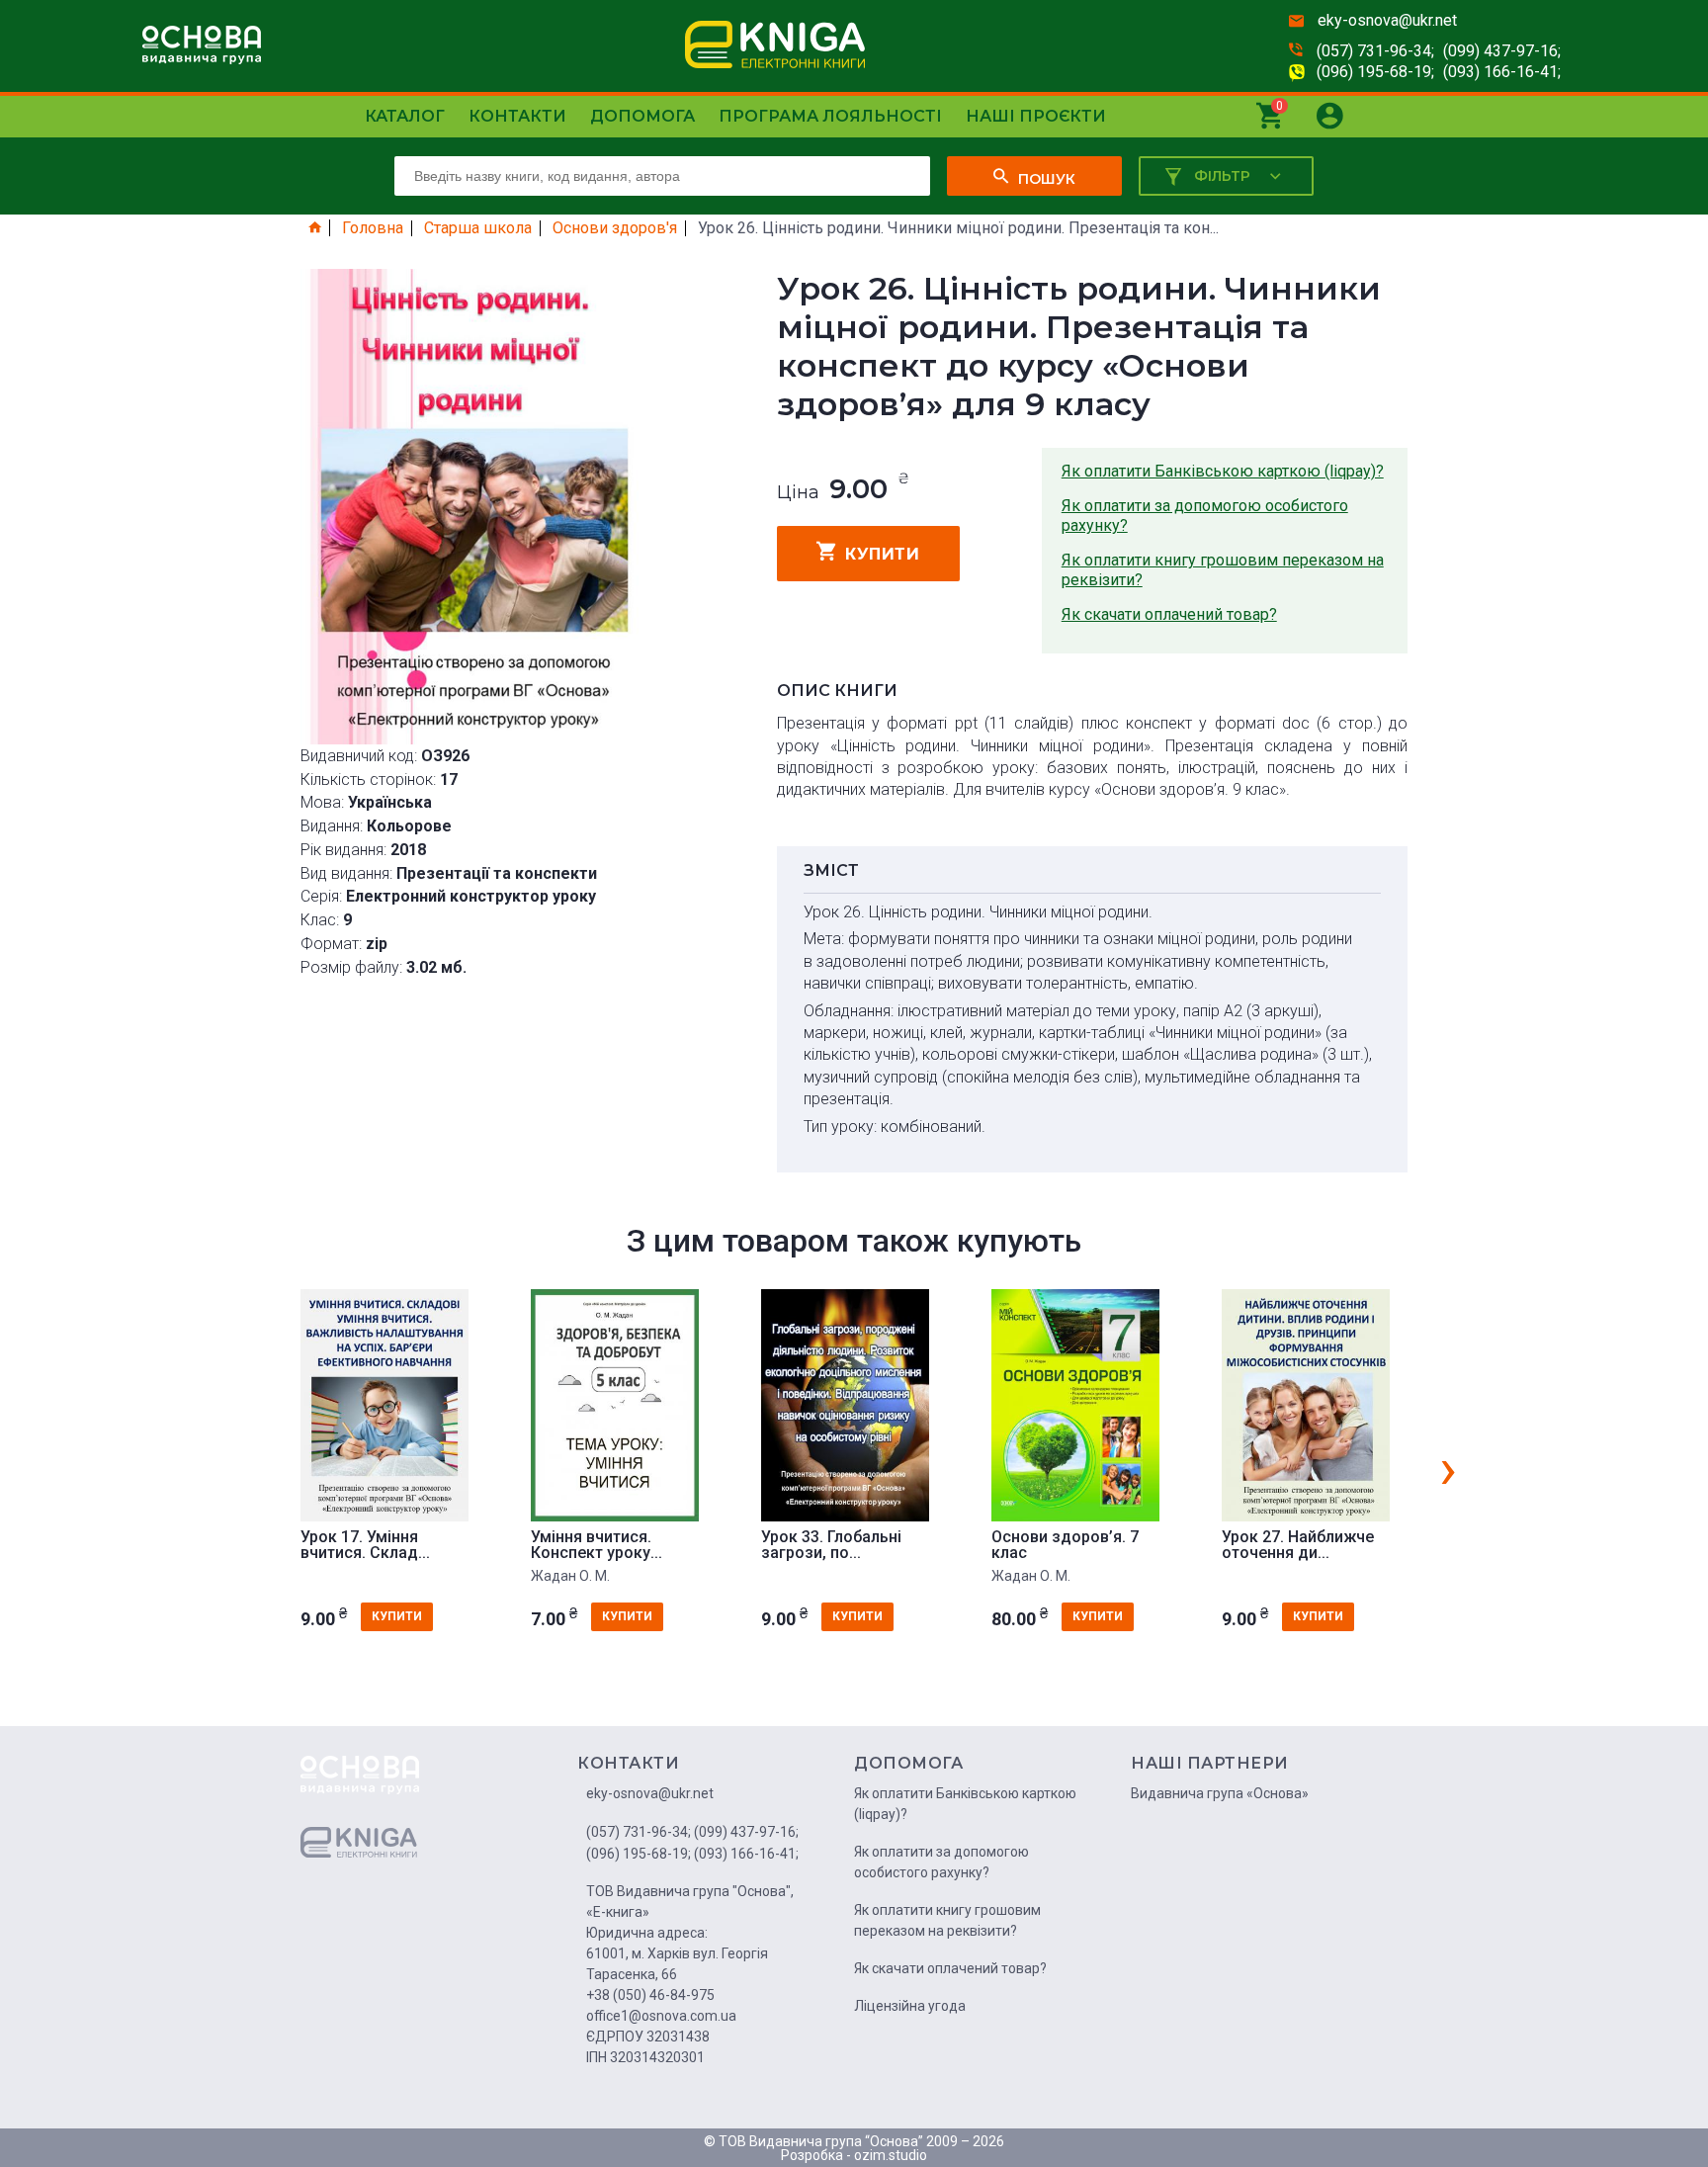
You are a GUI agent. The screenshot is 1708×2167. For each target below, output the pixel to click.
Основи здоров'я (615, 228)
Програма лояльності (830, 116)
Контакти (517, 116)
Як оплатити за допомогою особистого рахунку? (1205, 516)
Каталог (405, 116)
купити (882, 554)
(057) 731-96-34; (1375, 51)
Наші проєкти (1036, 116)
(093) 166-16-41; (1502, 72)
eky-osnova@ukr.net (1387, 20)
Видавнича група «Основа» (1220, 1793)
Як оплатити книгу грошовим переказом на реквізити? (1223, 570)
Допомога (642, 116)
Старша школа (478, 228)
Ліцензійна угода (910, 2006)
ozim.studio (891, 2155)
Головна (373, 228)
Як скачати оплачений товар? (1169, 614)
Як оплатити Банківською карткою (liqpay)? (1223, 471)
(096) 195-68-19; (1375, 72)
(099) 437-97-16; (1502, 51)
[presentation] (1448, 1468)
